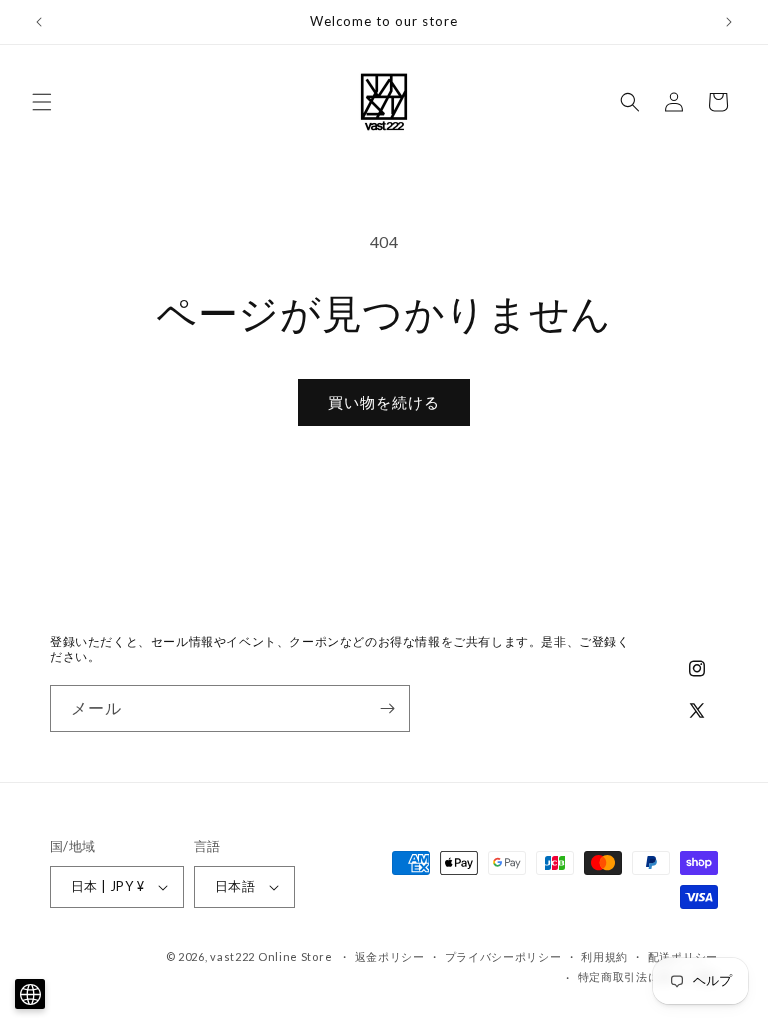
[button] (42, 102)
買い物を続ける (384, 402)
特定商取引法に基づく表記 (648, 976)
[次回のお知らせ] (729, 22)
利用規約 (604, 956)
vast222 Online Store (271, 956)
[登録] (387, 708)
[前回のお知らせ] (39, 22)
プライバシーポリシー (503, 956)
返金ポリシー (390, 956)
